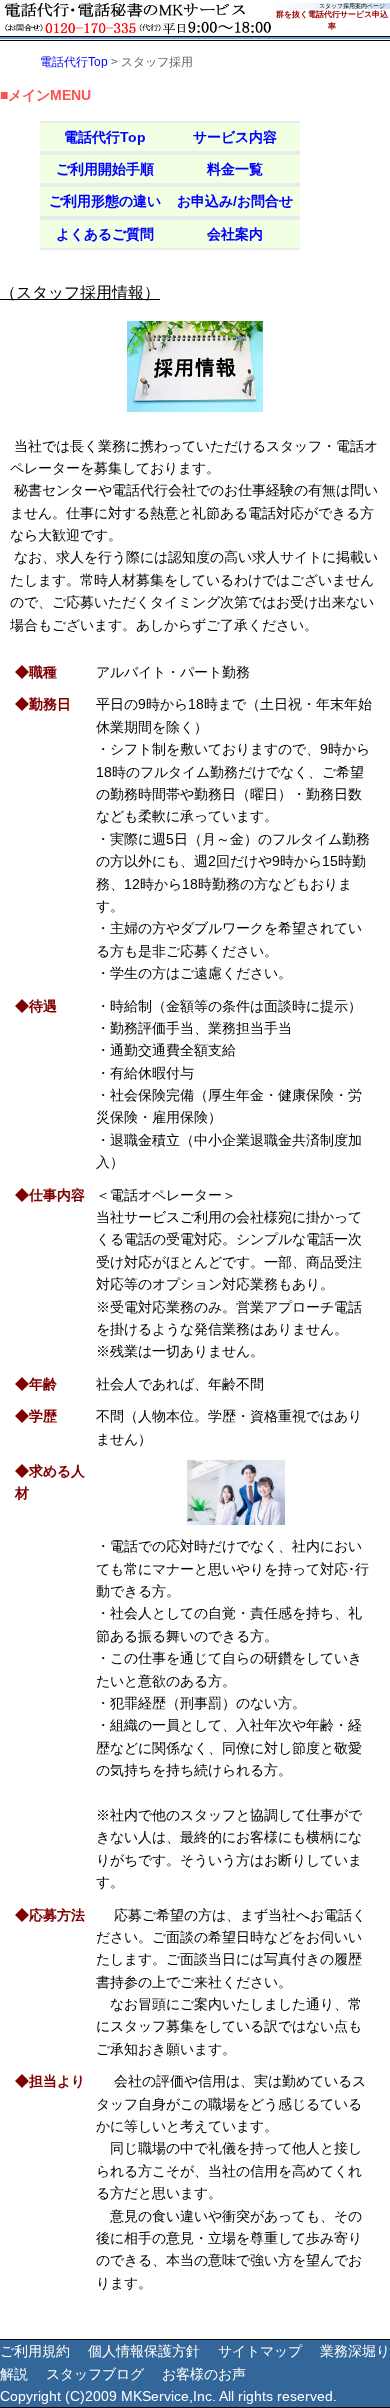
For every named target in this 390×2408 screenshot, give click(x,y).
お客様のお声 (204, 2374)
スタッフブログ (95, 2374)
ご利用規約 (35, 2351)
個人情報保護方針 (144, 2351)
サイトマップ (260, 2351)
